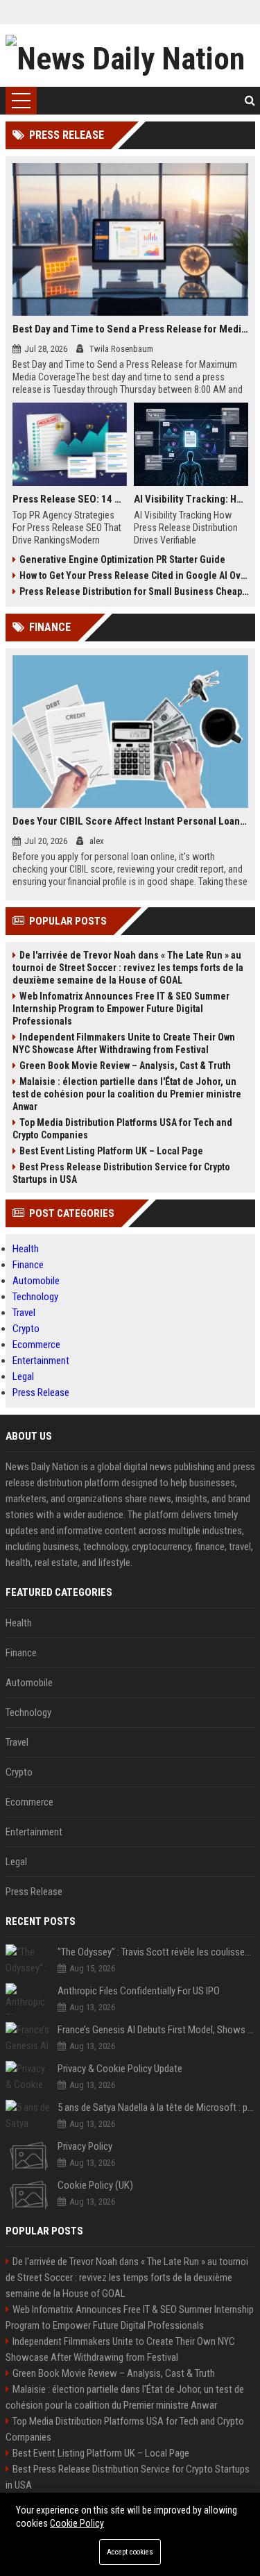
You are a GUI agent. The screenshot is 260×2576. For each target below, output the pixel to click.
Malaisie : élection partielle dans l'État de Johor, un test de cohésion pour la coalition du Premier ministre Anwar (127, 1094)
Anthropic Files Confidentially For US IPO (139, 1991)
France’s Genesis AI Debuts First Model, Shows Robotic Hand (156, 2030)
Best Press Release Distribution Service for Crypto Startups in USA (121, 1173)
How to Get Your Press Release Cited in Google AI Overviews (134, 575)
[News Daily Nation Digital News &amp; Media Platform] (130, 56)
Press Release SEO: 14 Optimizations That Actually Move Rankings (70, 499)
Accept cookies (130, 2552)
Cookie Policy (77, 2523)
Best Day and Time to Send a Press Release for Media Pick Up (130, 329)
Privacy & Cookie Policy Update (120, 2069)
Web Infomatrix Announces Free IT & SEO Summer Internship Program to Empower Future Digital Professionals (121, 1009)
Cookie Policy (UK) (95, 2185)
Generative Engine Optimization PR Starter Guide (122, 559)
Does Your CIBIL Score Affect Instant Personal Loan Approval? (130, 821)
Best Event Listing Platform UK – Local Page (111, 1151)
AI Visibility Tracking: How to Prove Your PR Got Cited (191, 499)
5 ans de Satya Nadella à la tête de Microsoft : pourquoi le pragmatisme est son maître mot (156, 2107)
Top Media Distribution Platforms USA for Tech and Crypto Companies (122, 1129)
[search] (250, 101)
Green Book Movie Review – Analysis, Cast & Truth (125, 1066)
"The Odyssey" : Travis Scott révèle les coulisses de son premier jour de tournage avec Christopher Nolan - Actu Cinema (156, 1952)
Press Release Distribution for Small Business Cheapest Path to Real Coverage (134, 591)
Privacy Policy (85, 2146)
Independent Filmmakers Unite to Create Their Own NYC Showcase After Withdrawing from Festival (124, 1043)
